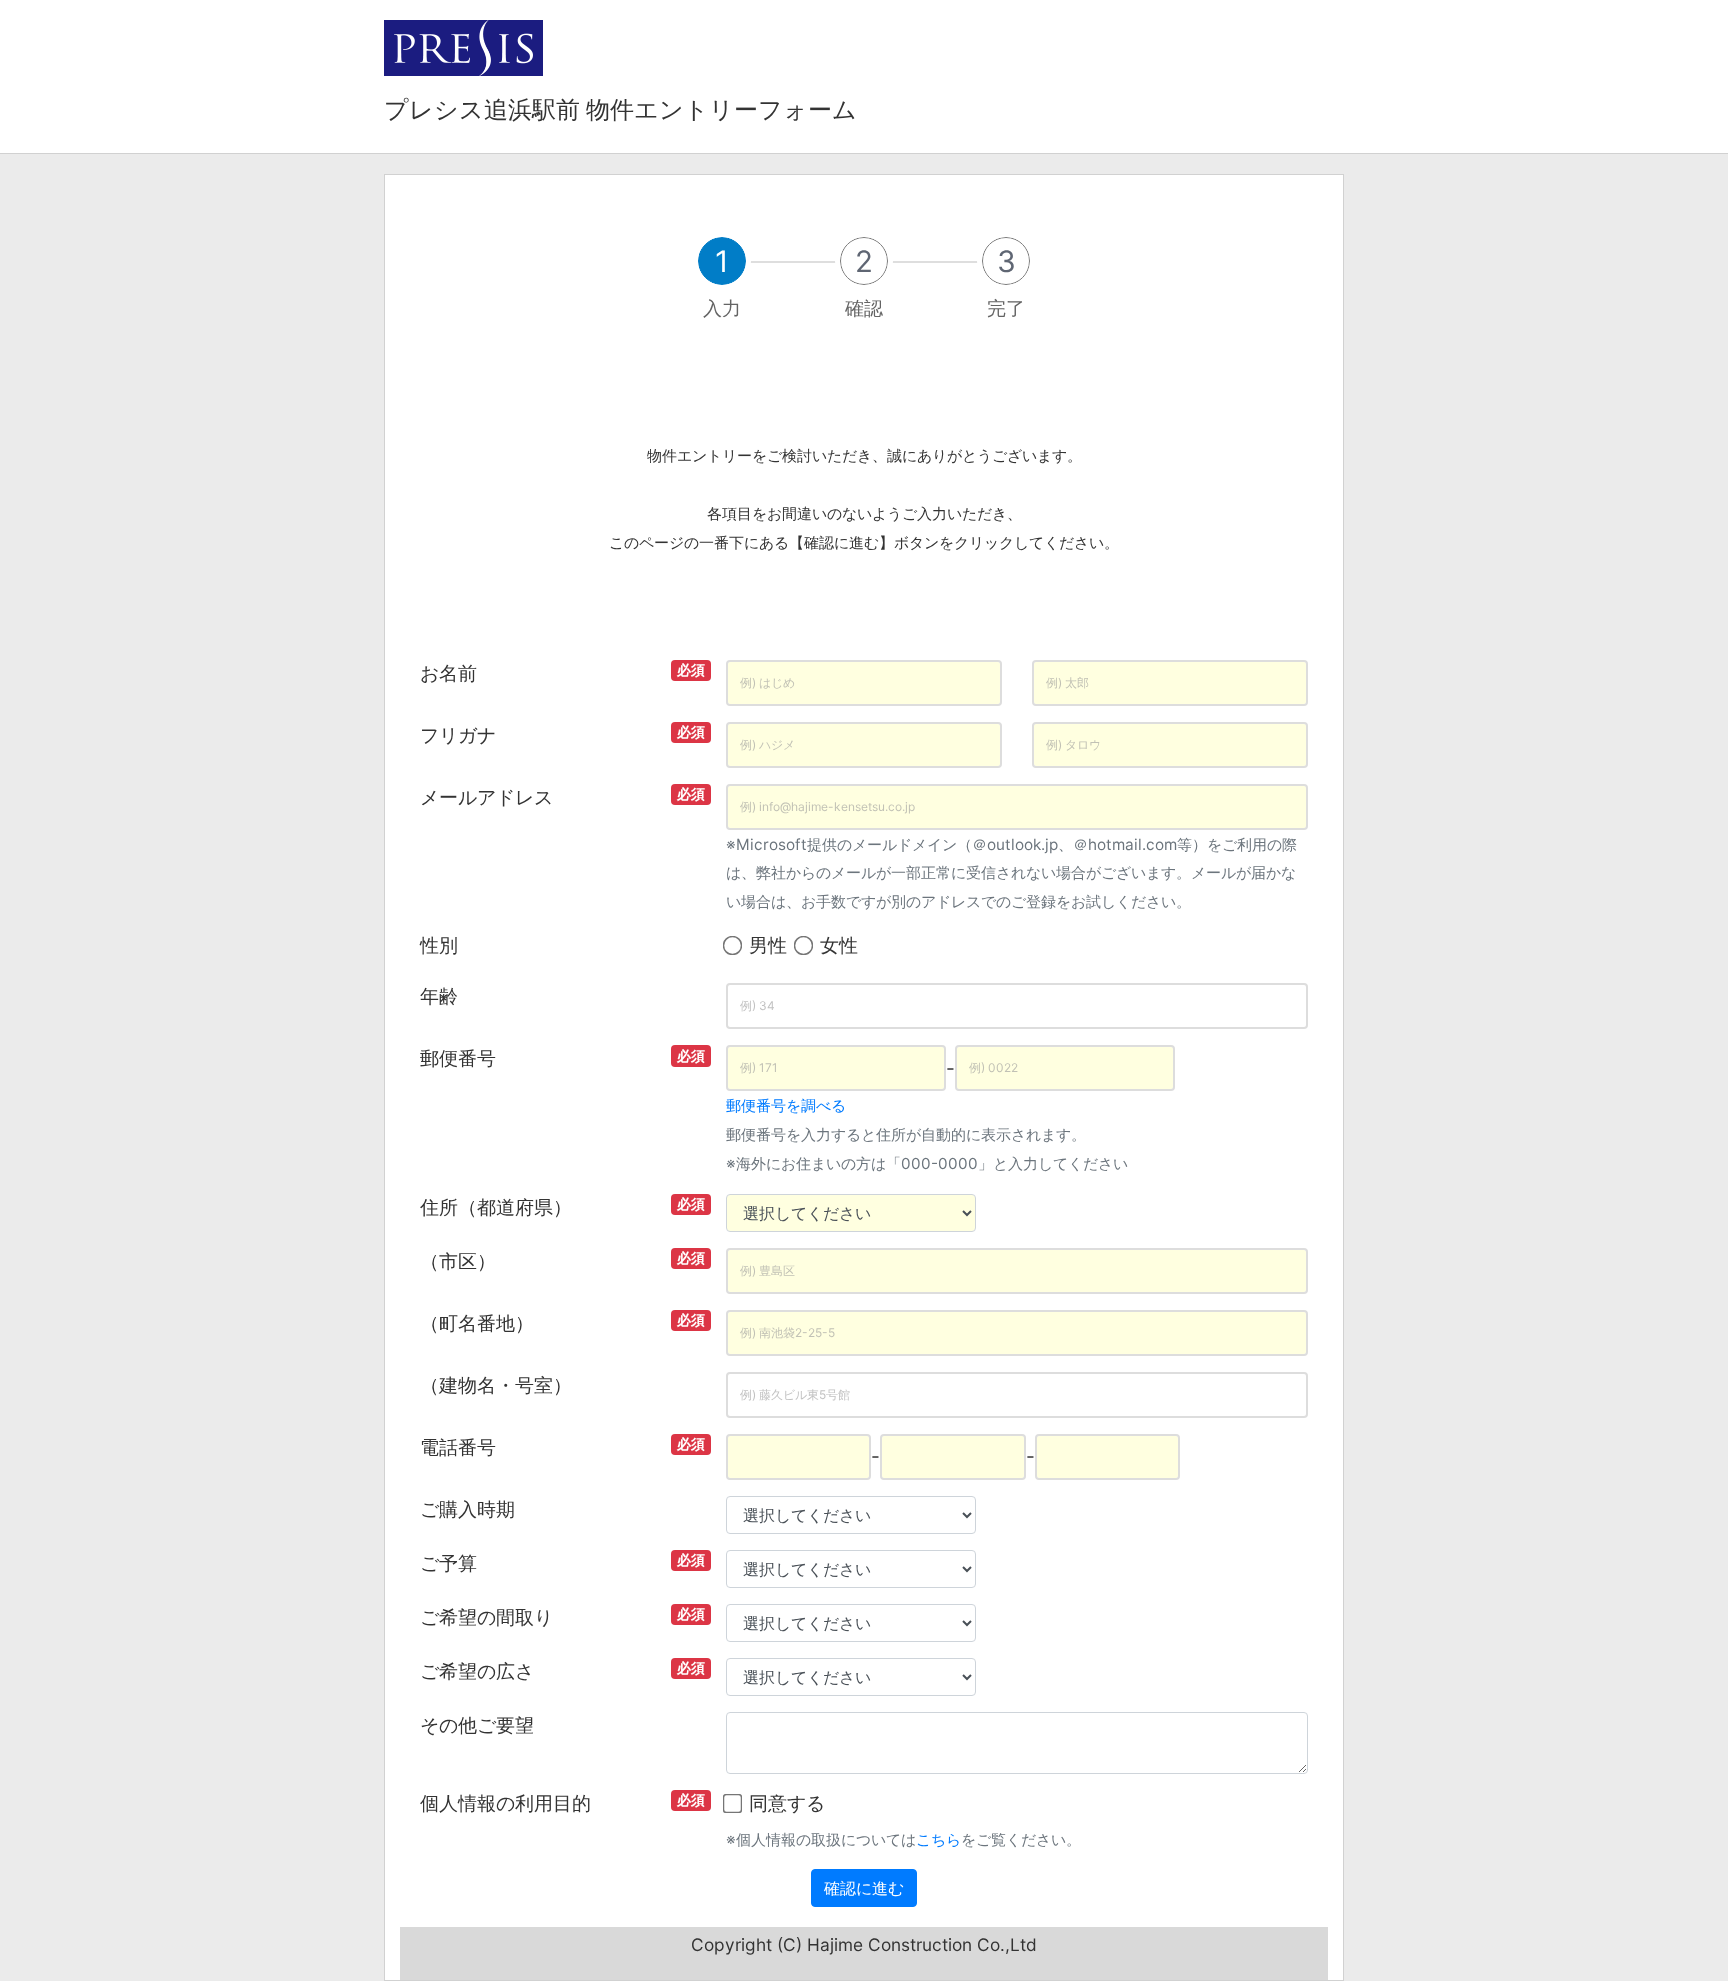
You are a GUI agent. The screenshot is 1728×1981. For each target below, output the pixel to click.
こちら (938, 1839)
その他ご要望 (477, 1725)
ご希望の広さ (477, 1671)
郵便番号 (458, 1058)
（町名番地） (477, 1323)
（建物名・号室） (496, 1385)
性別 (439, 945)
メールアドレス (486, 797)
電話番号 (458, 1447)
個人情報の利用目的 (505, 1803)
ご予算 (448, 1563)
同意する (787, 1803)
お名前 (448, 673)
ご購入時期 (467, 1509)
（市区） (458, 1261)
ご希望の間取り (486, 1617)
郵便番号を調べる (786, 1105)
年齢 (439, 996)
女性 (839, 945)
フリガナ (458, 735)
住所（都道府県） (496, 1207)
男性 (768, 945)
